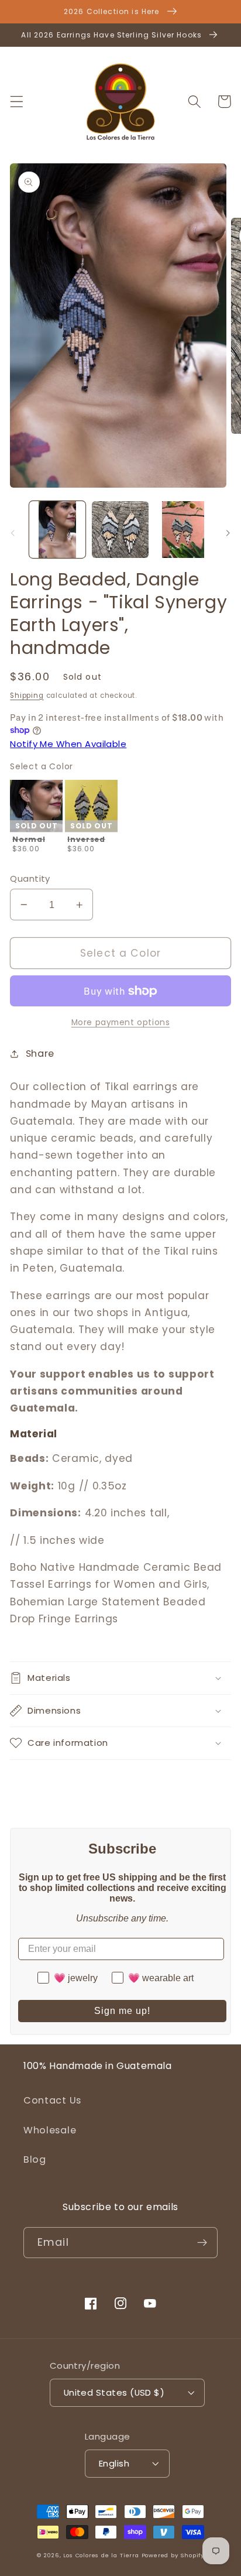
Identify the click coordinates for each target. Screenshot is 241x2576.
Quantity (30, 878)
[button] (17, 102)
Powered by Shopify (173, 2555)
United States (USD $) (114, 2392)
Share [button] (40, 1054)
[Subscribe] (202, 2243)
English (114, 2463)
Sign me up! (122, 2011)
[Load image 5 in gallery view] (120, 529)
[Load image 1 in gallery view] (57, 529)
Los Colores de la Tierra (101, 2555)
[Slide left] (13, 533)
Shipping (27, 696)
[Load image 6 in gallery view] (183, 529)
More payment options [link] (121, 1022)
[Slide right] (228, 533)
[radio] (36, 818)
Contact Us (52, 2100)
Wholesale (50, 2130)
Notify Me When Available (68, 744)
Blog (35, 2159)
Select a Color (42, 766)
